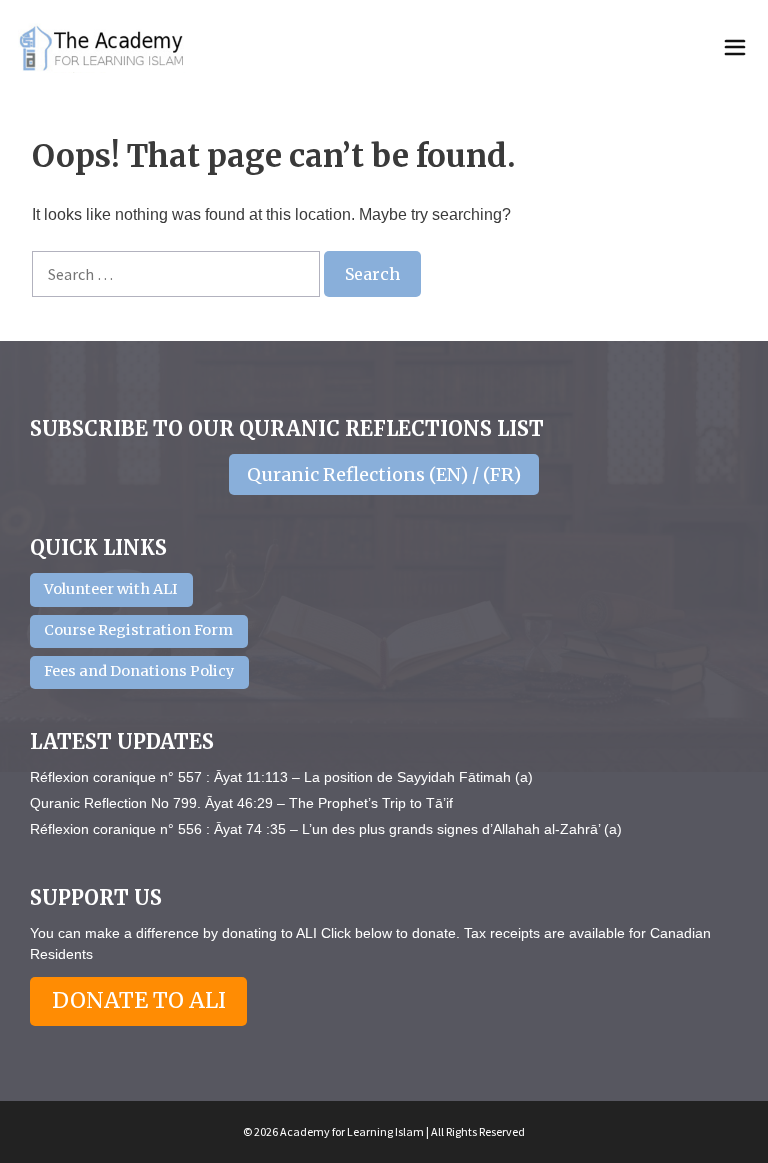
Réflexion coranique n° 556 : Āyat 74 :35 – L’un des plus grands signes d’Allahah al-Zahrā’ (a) (326, 829)
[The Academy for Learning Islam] (103, 48)
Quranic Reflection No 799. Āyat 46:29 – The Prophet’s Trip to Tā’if (241, 803)
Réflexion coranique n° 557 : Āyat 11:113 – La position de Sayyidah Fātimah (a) (281, 777)
